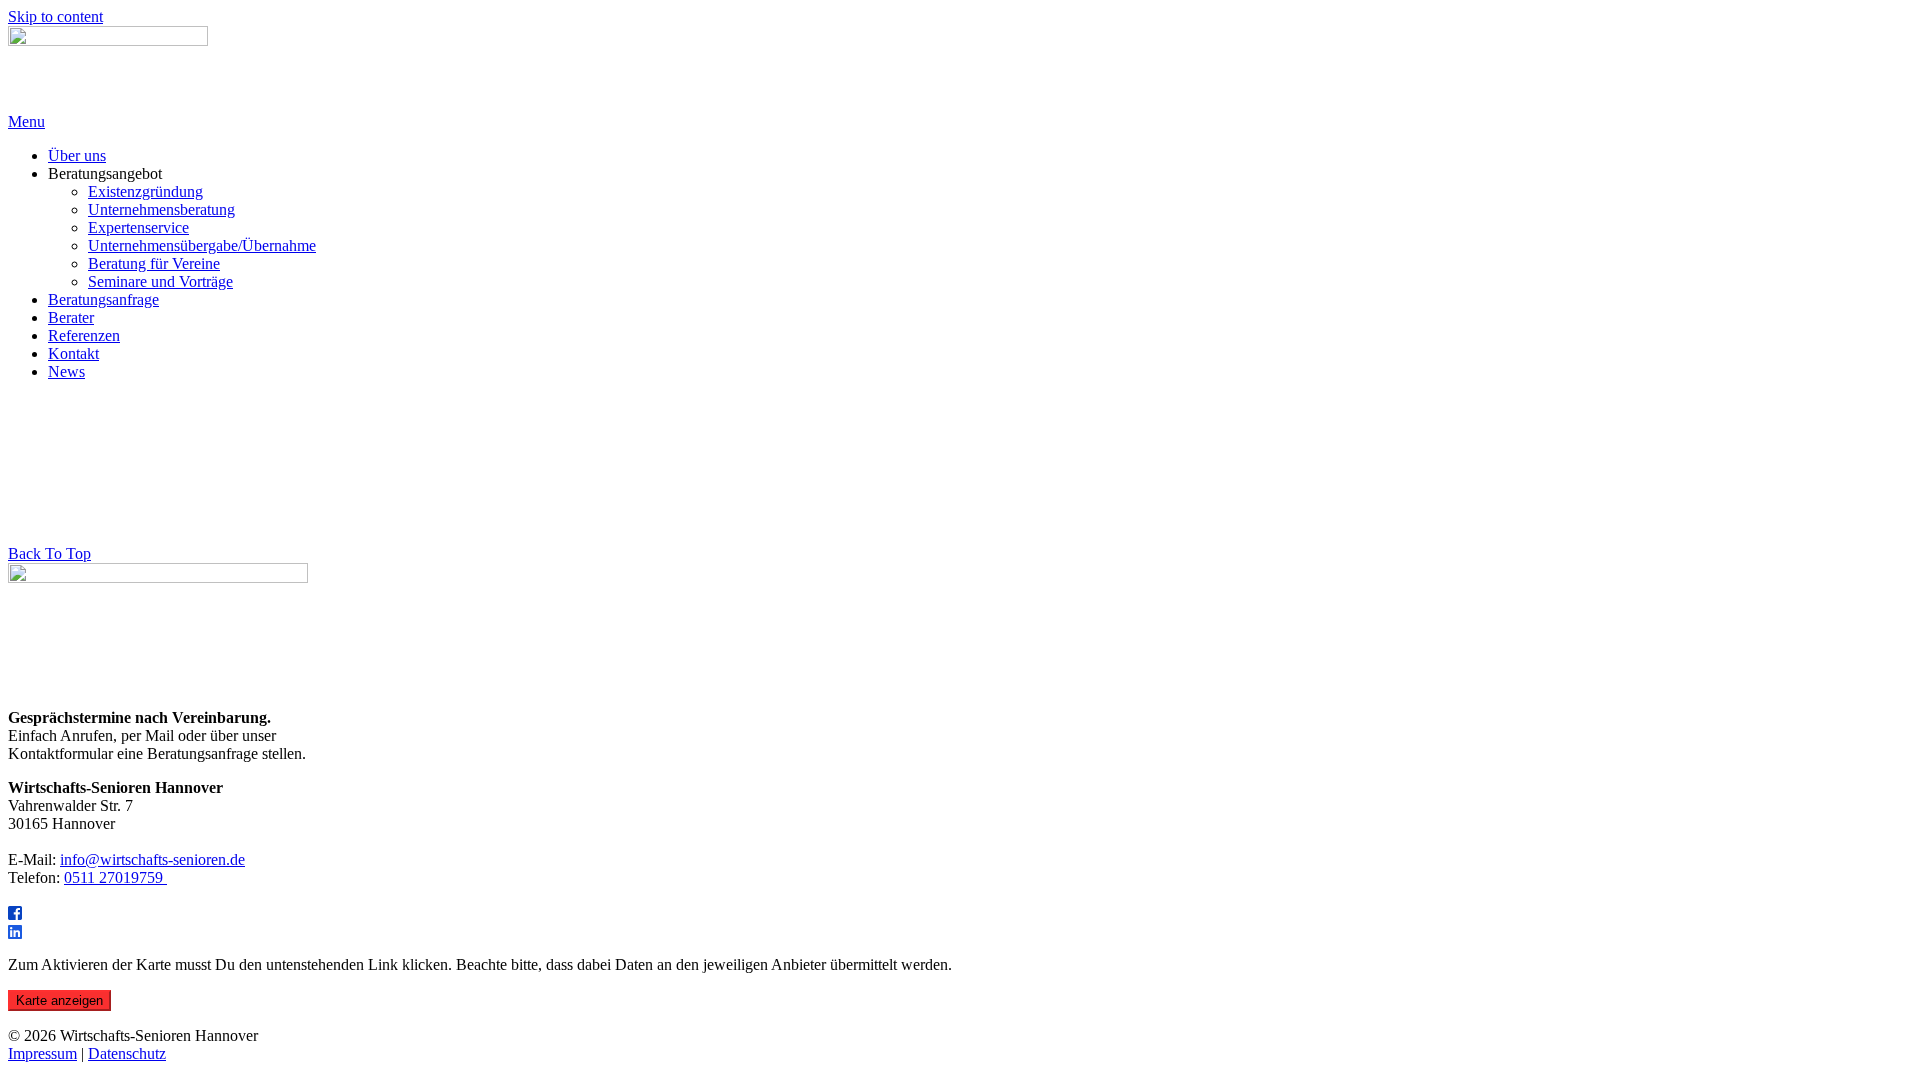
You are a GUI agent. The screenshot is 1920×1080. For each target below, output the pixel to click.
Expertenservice (138, 227)
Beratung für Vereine (154, 263)
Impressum (42, 1053)
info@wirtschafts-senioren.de (152, 859)
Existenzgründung (145, 191)
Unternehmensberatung (161, 209)
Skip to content (55, 16)
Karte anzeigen (59, 1000)
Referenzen (84, 335)
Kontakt (73, 353)
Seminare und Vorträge (160, 281)
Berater (71, 317)
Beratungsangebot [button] (105, 173)
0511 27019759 (115, 877)
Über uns (77, 155)
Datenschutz (127, 1053)
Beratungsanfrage (103, 299)
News (66, 371)
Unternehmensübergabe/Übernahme (202, 245)
